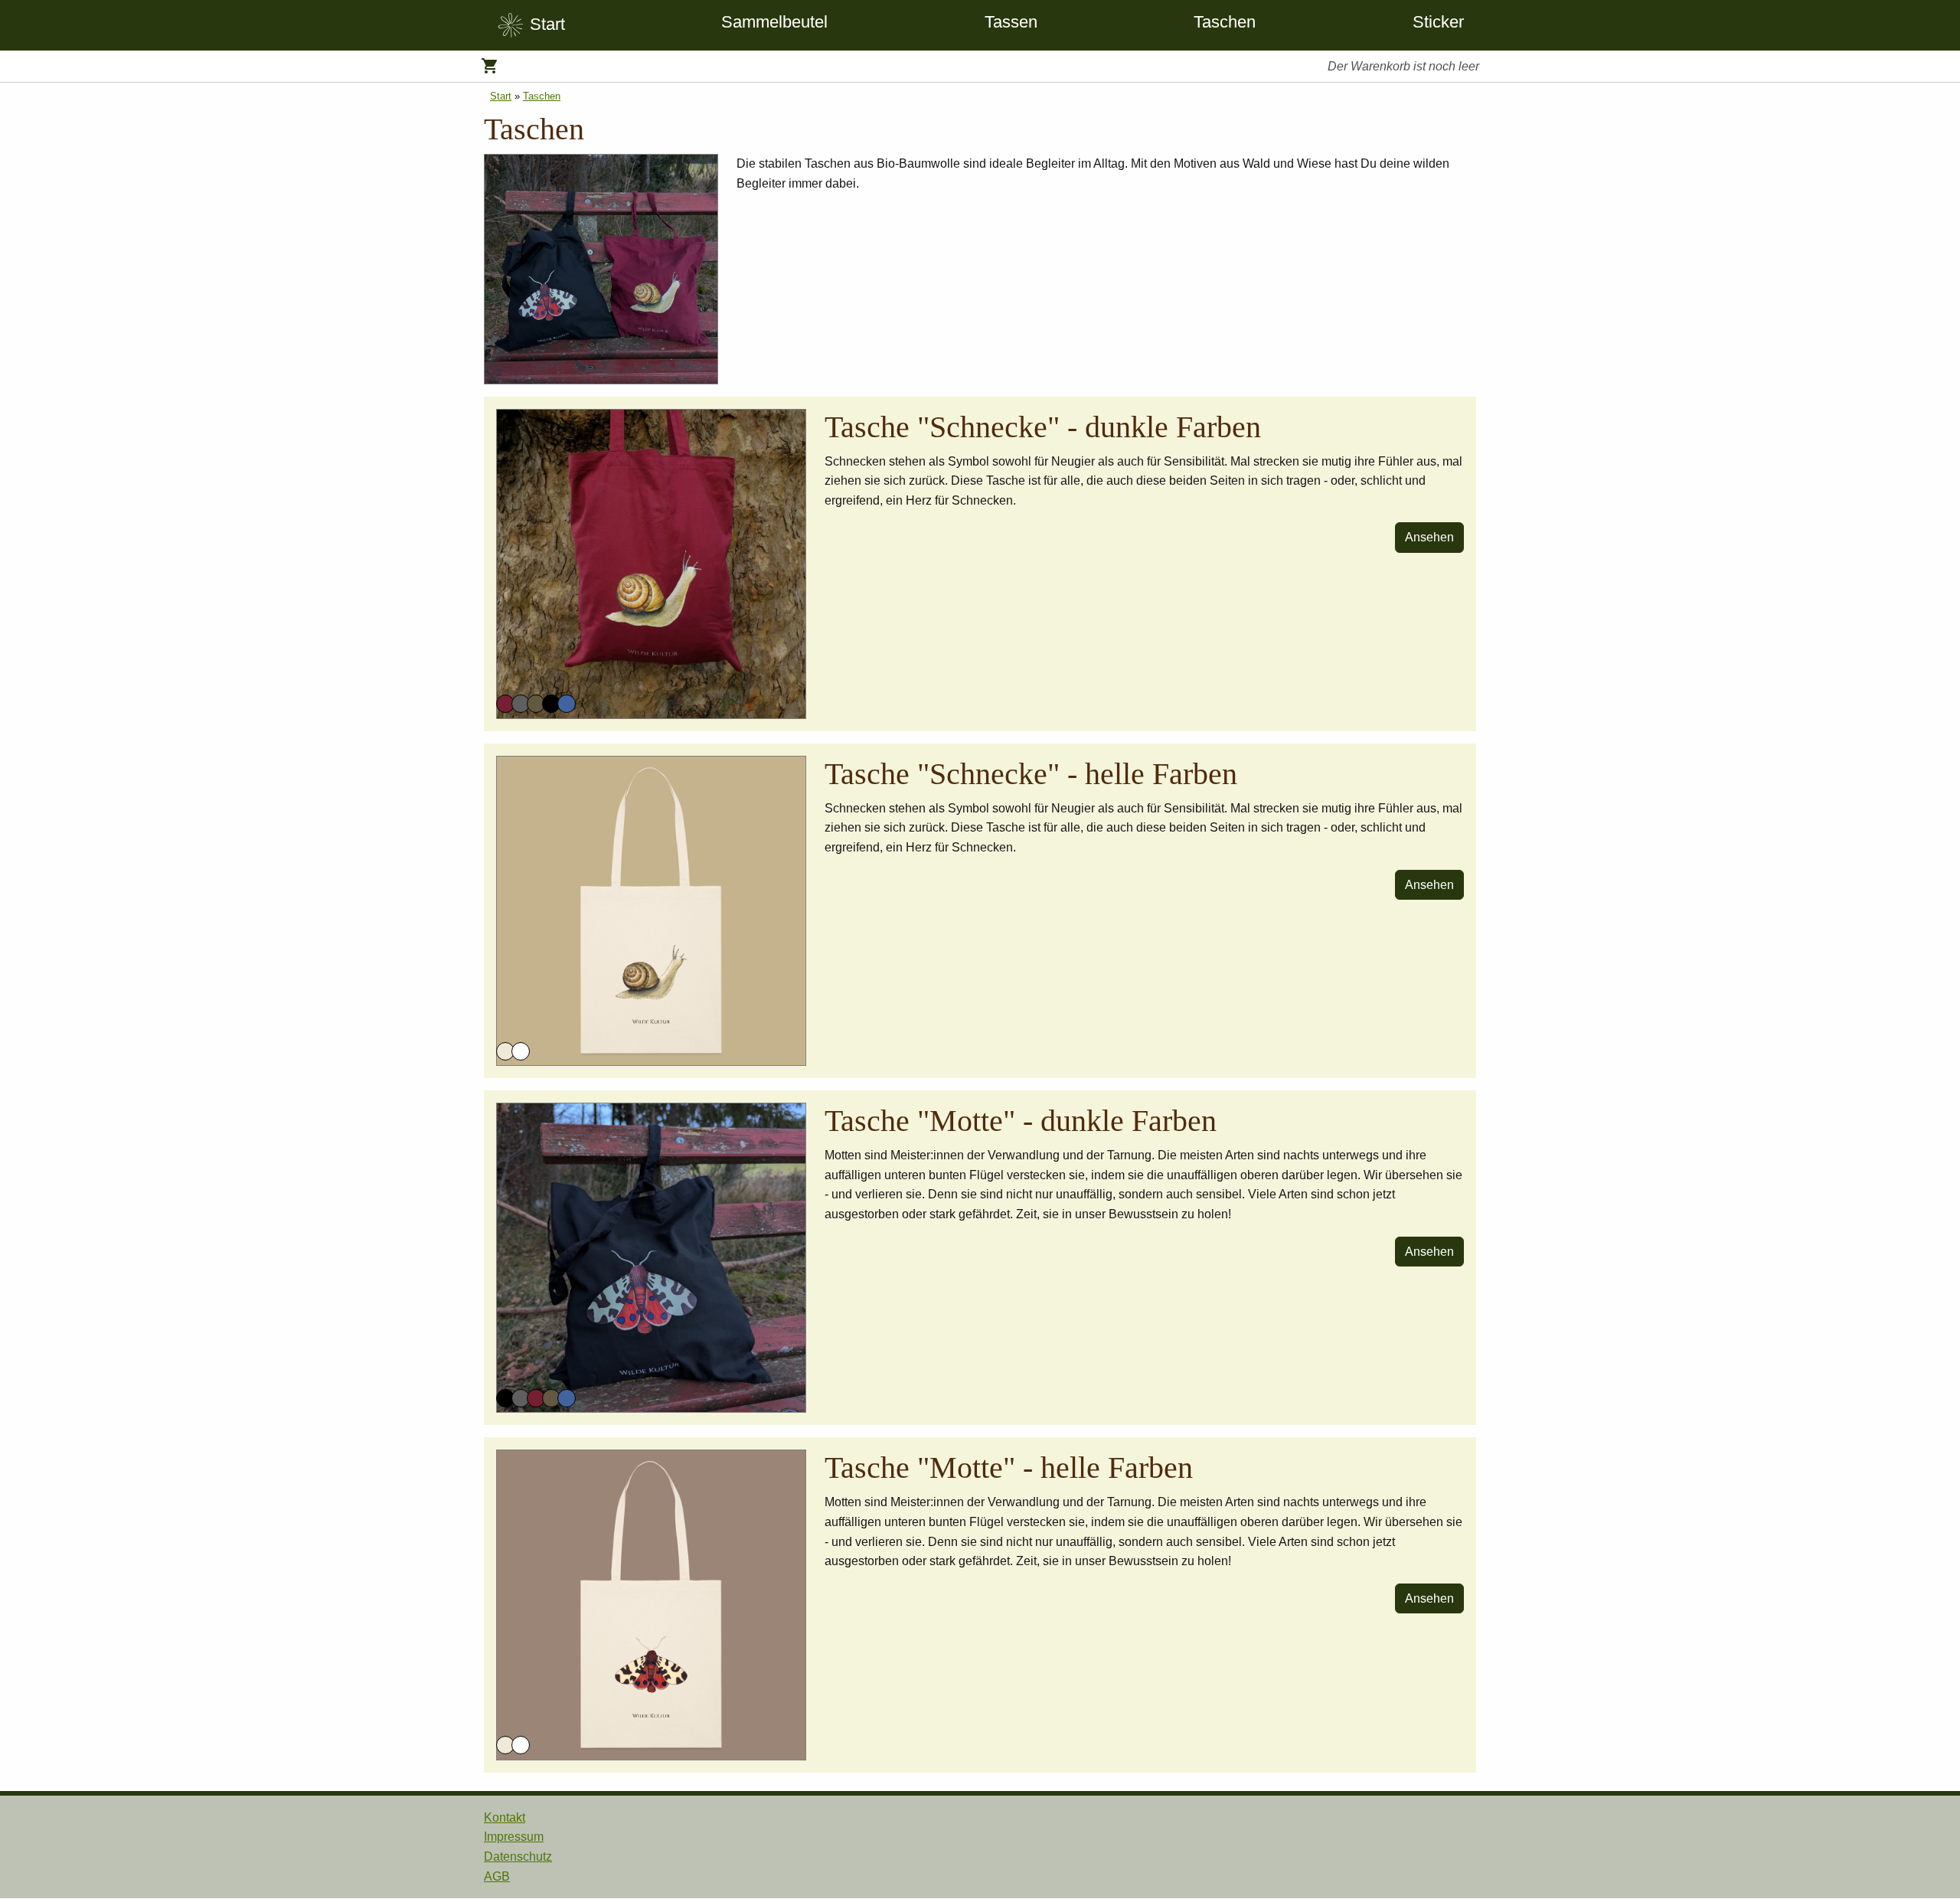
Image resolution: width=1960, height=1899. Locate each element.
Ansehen (1429, 537)
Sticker (1438, 22)
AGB (497, 1876)
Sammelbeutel (774, 22)
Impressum (514, 1837)
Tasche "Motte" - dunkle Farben (1021, 1121)
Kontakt (505, 1817)
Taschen (1225, 22)
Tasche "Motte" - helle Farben (1009, 1468)
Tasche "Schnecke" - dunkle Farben (1043, 427)
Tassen (1011, 22)
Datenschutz (518, 1857)
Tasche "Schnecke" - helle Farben (1031, 774)
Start (501, 96)
